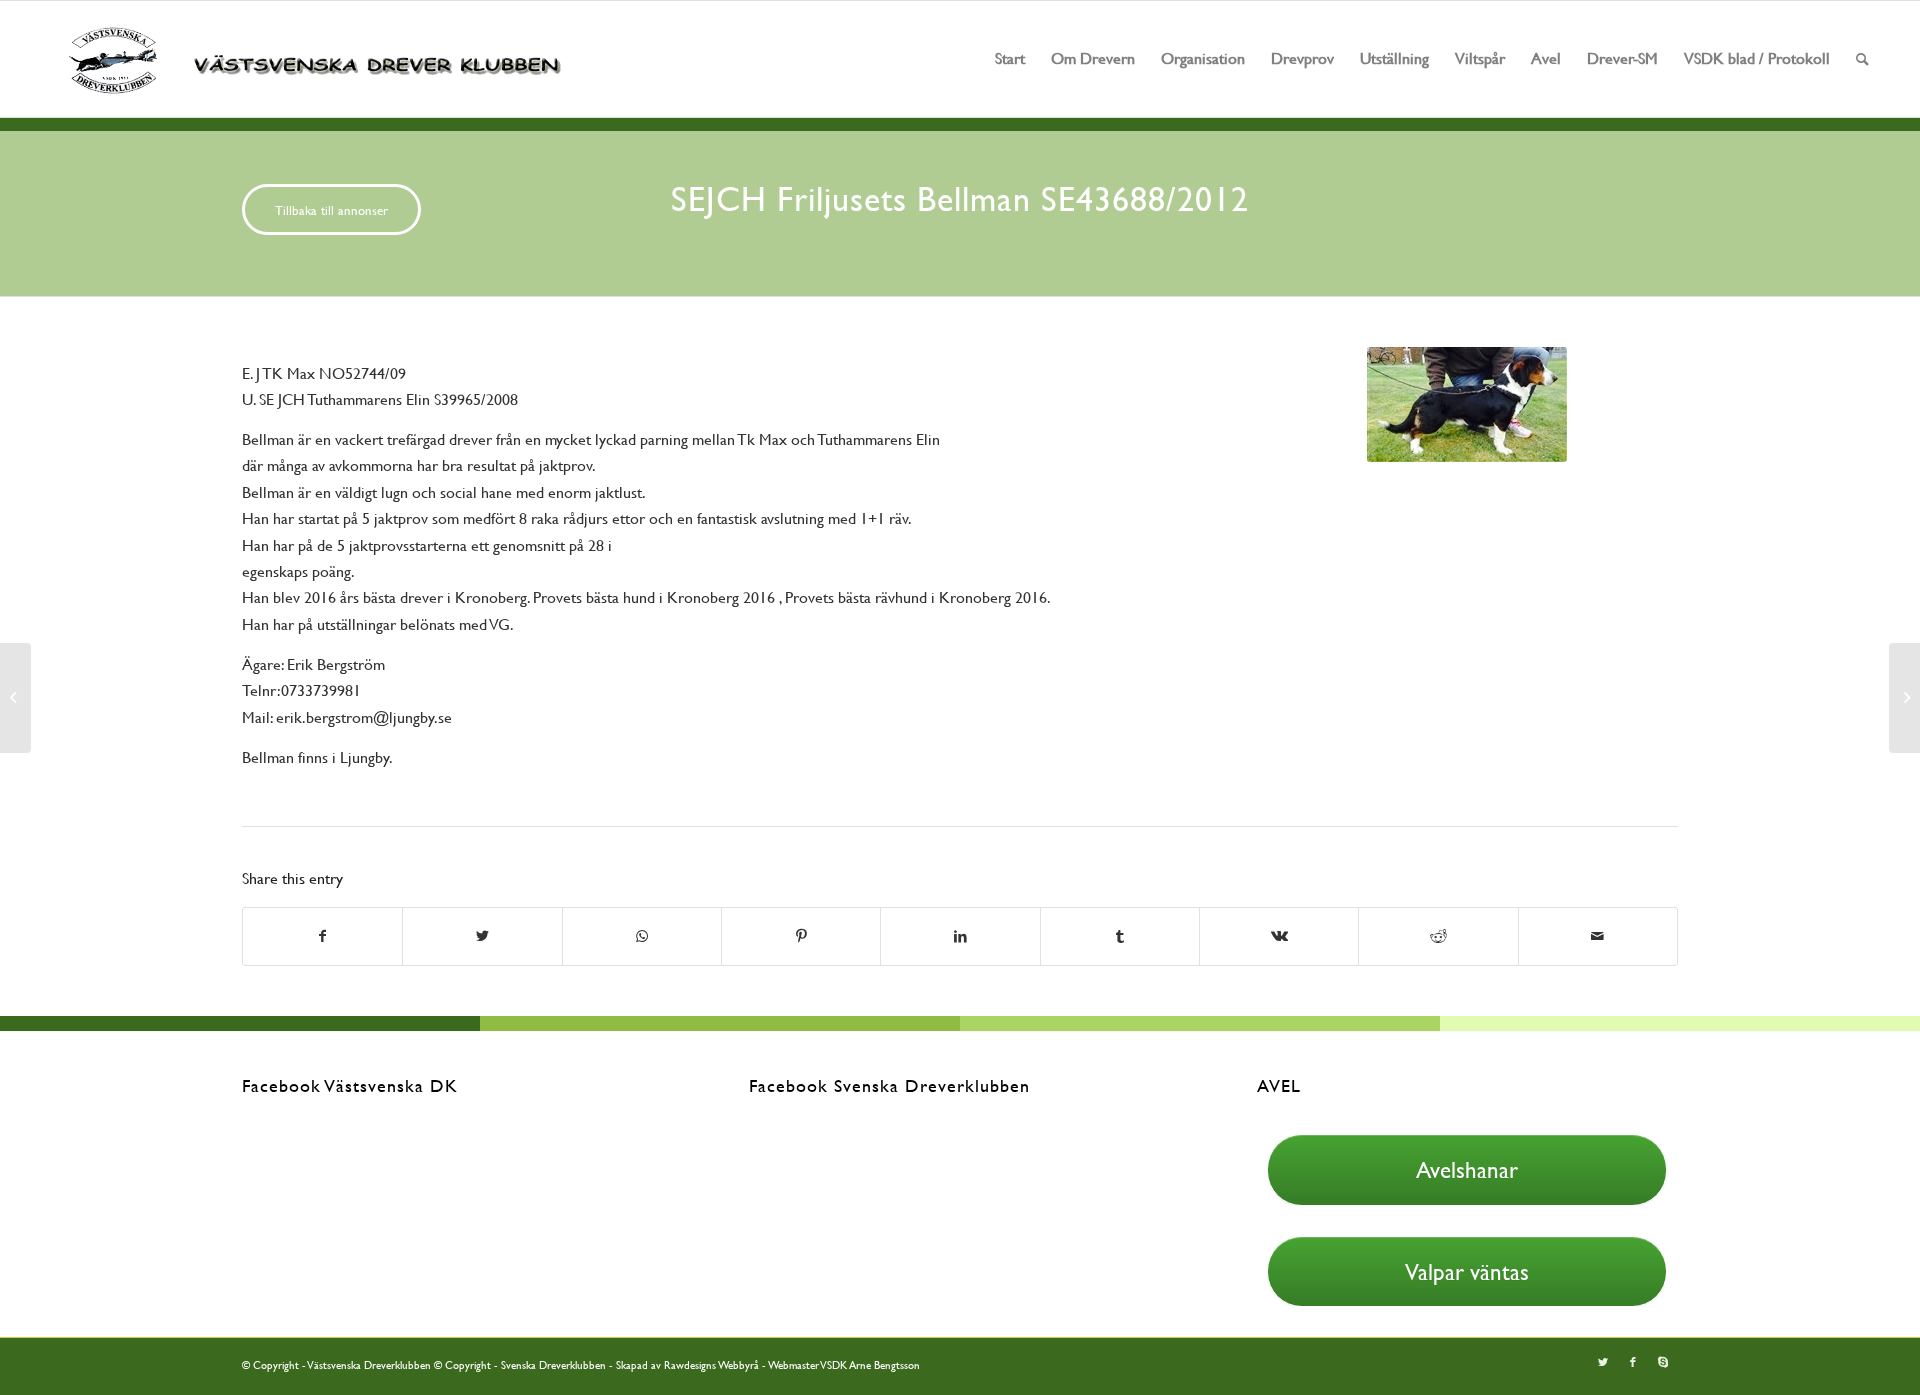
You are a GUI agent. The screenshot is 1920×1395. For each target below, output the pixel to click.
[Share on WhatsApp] (642, 936)
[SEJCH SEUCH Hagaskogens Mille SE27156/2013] (15, 698)
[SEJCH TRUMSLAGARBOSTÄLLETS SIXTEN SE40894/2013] (1904, 698)
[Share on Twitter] (482, 936)
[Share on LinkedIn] (960, 936)
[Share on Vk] (1279, 936)
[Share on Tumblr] (1120, 936)
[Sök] (1862, 59)
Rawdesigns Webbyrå (711, 1365)
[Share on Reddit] (1438, 936)
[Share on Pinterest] (801, 936)
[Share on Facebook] (322, 936)
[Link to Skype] (1663, 1363)
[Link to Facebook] (1633, 1363)
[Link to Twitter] (1603, 1363)
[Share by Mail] (1598, 936)
